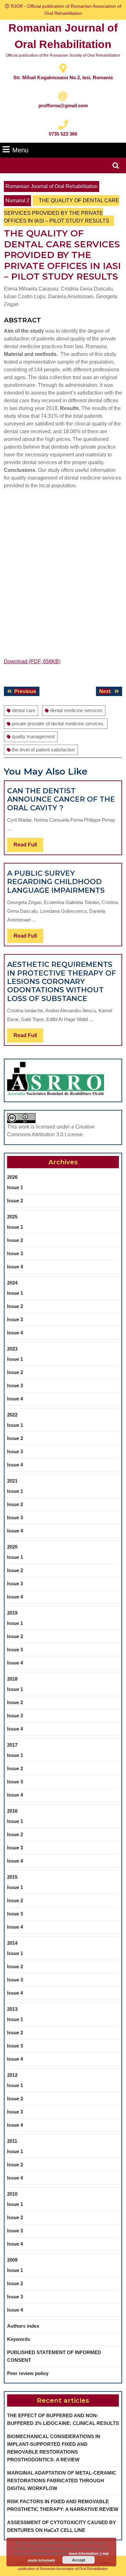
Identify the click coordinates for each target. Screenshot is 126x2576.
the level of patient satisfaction (43, 750)
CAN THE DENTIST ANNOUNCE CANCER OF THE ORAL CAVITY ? (61, 799)
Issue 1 (15, 1187)
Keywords (19, 2339)
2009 (12, 2260)
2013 (12, 2009)
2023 (12, 1349)
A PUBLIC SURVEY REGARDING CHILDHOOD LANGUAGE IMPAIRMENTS (56, 882)
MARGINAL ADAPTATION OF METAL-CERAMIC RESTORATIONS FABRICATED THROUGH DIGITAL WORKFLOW (62, 2481)
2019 (12, 1613)
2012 (12, 2075)
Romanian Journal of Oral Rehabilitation (52, 186)
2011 (12, 2141)
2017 (12, 1745)
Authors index (23, 2326)
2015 (12, 1877)
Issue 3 (15, 1253)
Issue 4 (15, 1267)
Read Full (28, 847)
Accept (79, 2560)
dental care (24, 710)
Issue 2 (15, 1201)
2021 (12, 1481)
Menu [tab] (20, 150)
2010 (12, 2194)
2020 (12, 1547)
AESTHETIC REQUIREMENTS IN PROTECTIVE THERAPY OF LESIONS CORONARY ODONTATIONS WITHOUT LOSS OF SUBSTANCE (62, 982)
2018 (12, 1679)
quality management (33, 736)
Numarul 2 (17, 200)
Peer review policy (28, 2373)
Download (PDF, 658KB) (32, 661)
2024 (12, 1283)
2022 (12, 1415)
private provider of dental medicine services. (58, 724)
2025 (12, 1217)
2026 (12, 1177)
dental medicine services (76, 710)
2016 (12, 1811)
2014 (12, 1943)
